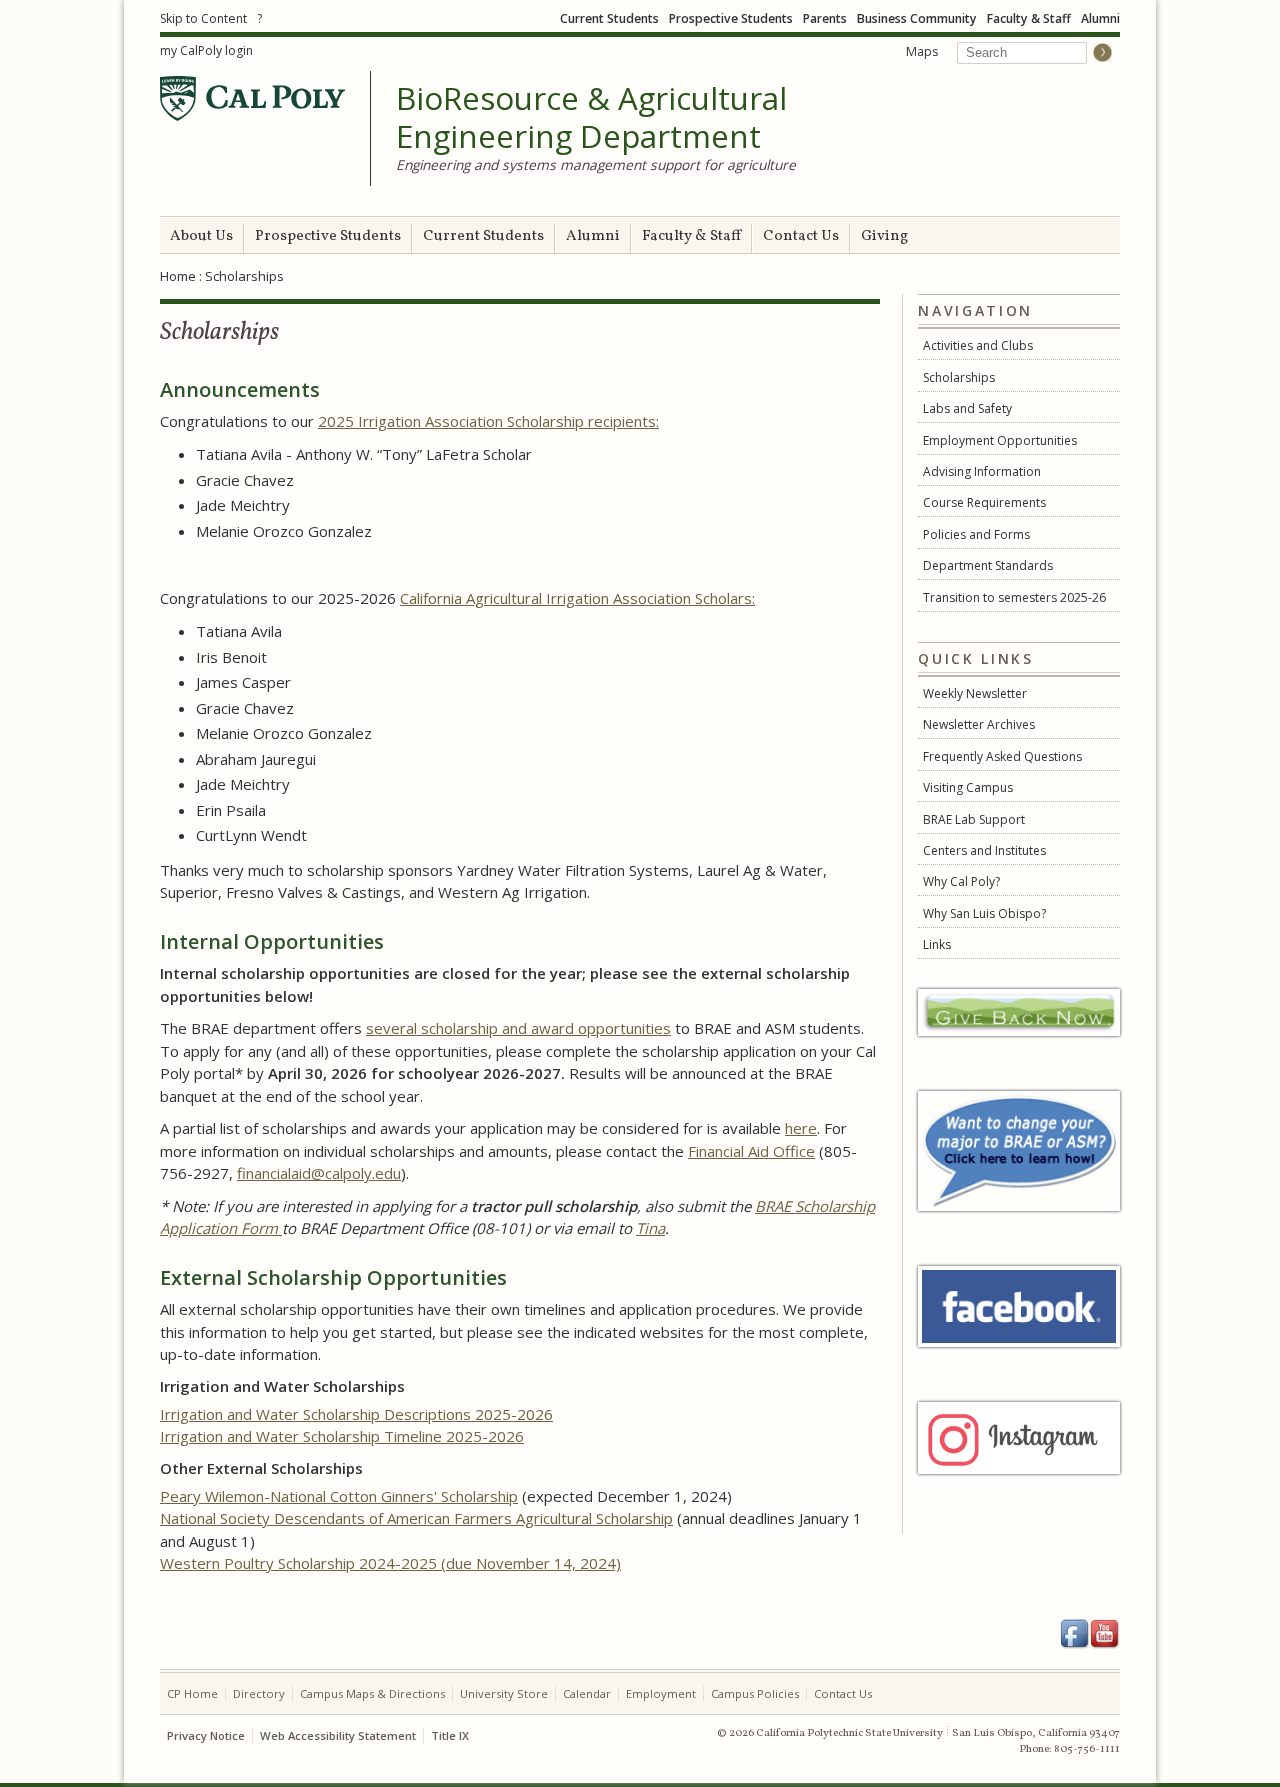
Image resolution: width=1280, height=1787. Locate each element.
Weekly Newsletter (975, 693)
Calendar (587, 1693)
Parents (825, 18)
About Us (201, 236)
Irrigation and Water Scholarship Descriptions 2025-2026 (356, 1414)
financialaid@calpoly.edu (319, 1173)
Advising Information (982, 471)
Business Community (917, 18)
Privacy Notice (206, 1735)
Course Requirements (984, 502)
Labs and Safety (967, 408)
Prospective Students (731, 18)
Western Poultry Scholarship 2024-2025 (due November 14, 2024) (390, 1563)
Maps (922, 51)
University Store (504, 1693)
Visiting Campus (968, 787)
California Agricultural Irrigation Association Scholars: (577, 598)
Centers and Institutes (984, 850)
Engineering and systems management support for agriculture (596, 164)
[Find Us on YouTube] (1105, 1634)
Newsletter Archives (979, 724)
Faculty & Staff (1029, 18)
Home (178, 276)
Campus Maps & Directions (372, 1693)
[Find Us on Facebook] (1075, 1634)
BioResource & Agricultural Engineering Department (591, 117)
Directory (259, 1693)
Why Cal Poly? (961, 881)
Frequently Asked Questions (1002, 756)
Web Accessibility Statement (338, 1735)
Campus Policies (755, 1693)
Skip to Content (203, 18)
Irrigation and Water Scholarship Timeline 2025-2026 (342, 1436)
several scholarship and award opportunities (518, 1028)
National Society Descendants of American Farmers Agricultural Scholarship (416, 1518)
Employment (661, 1693)
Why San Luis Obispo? (984, 913)
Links (937, 944)
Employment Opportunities (1000, 440)
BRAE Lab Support (974, 819)
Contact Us (801, 236)
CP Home (192, 1693)
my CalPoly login (206, 50)
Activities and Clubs (978, 345)
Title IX (450, 1735)
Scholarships (959, 377)
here (801, 1128)
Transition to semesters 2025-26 (1014, 597)
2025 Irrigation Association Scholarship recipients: (488, 421)
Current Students (609, 18)
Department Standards (988, 565)
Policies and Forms (976, 534)
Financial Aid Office (751, 1151)
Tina (650, 1228)
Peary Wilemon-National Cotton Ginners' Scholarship (339, 1496)
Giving (884, 236)
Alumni (1100, 18)
